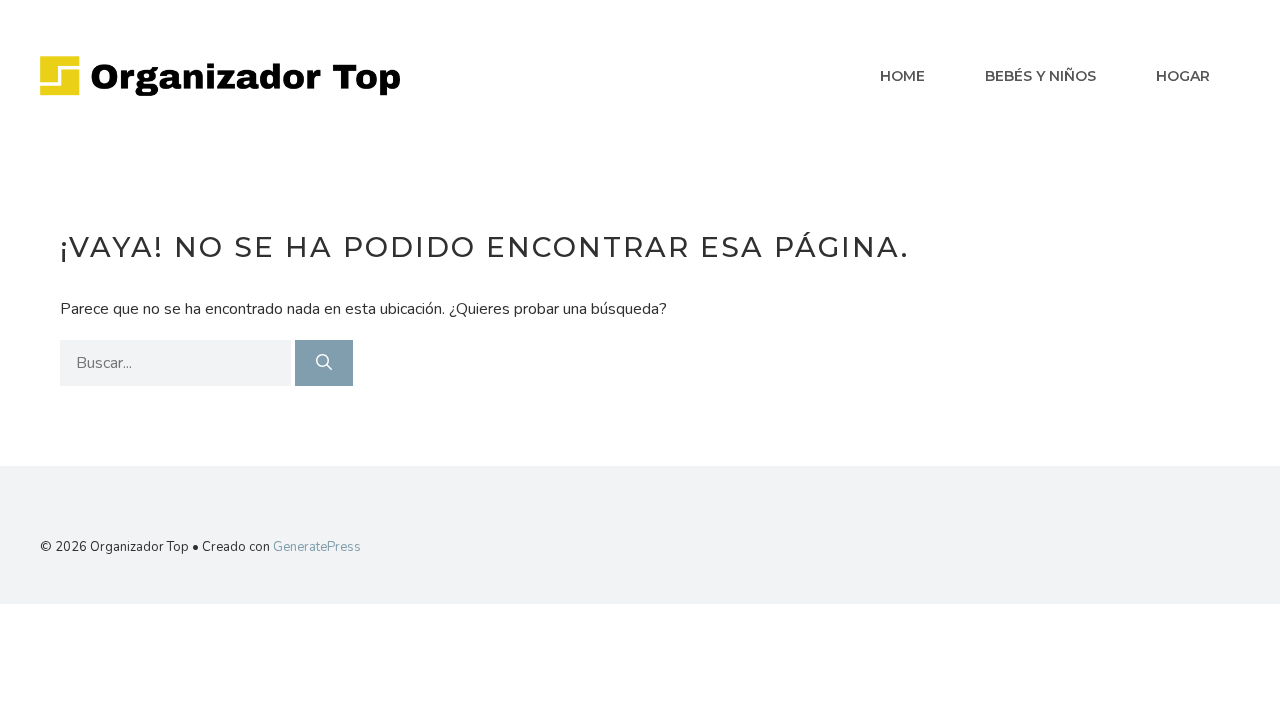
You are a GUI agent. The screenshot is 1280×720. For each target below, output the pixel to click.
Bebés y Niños (1040, 76)
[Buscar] (324, 363)
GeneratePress (317, 547)
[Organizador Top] (220, 75)
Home (902, 76)
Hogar (1183, 76)
